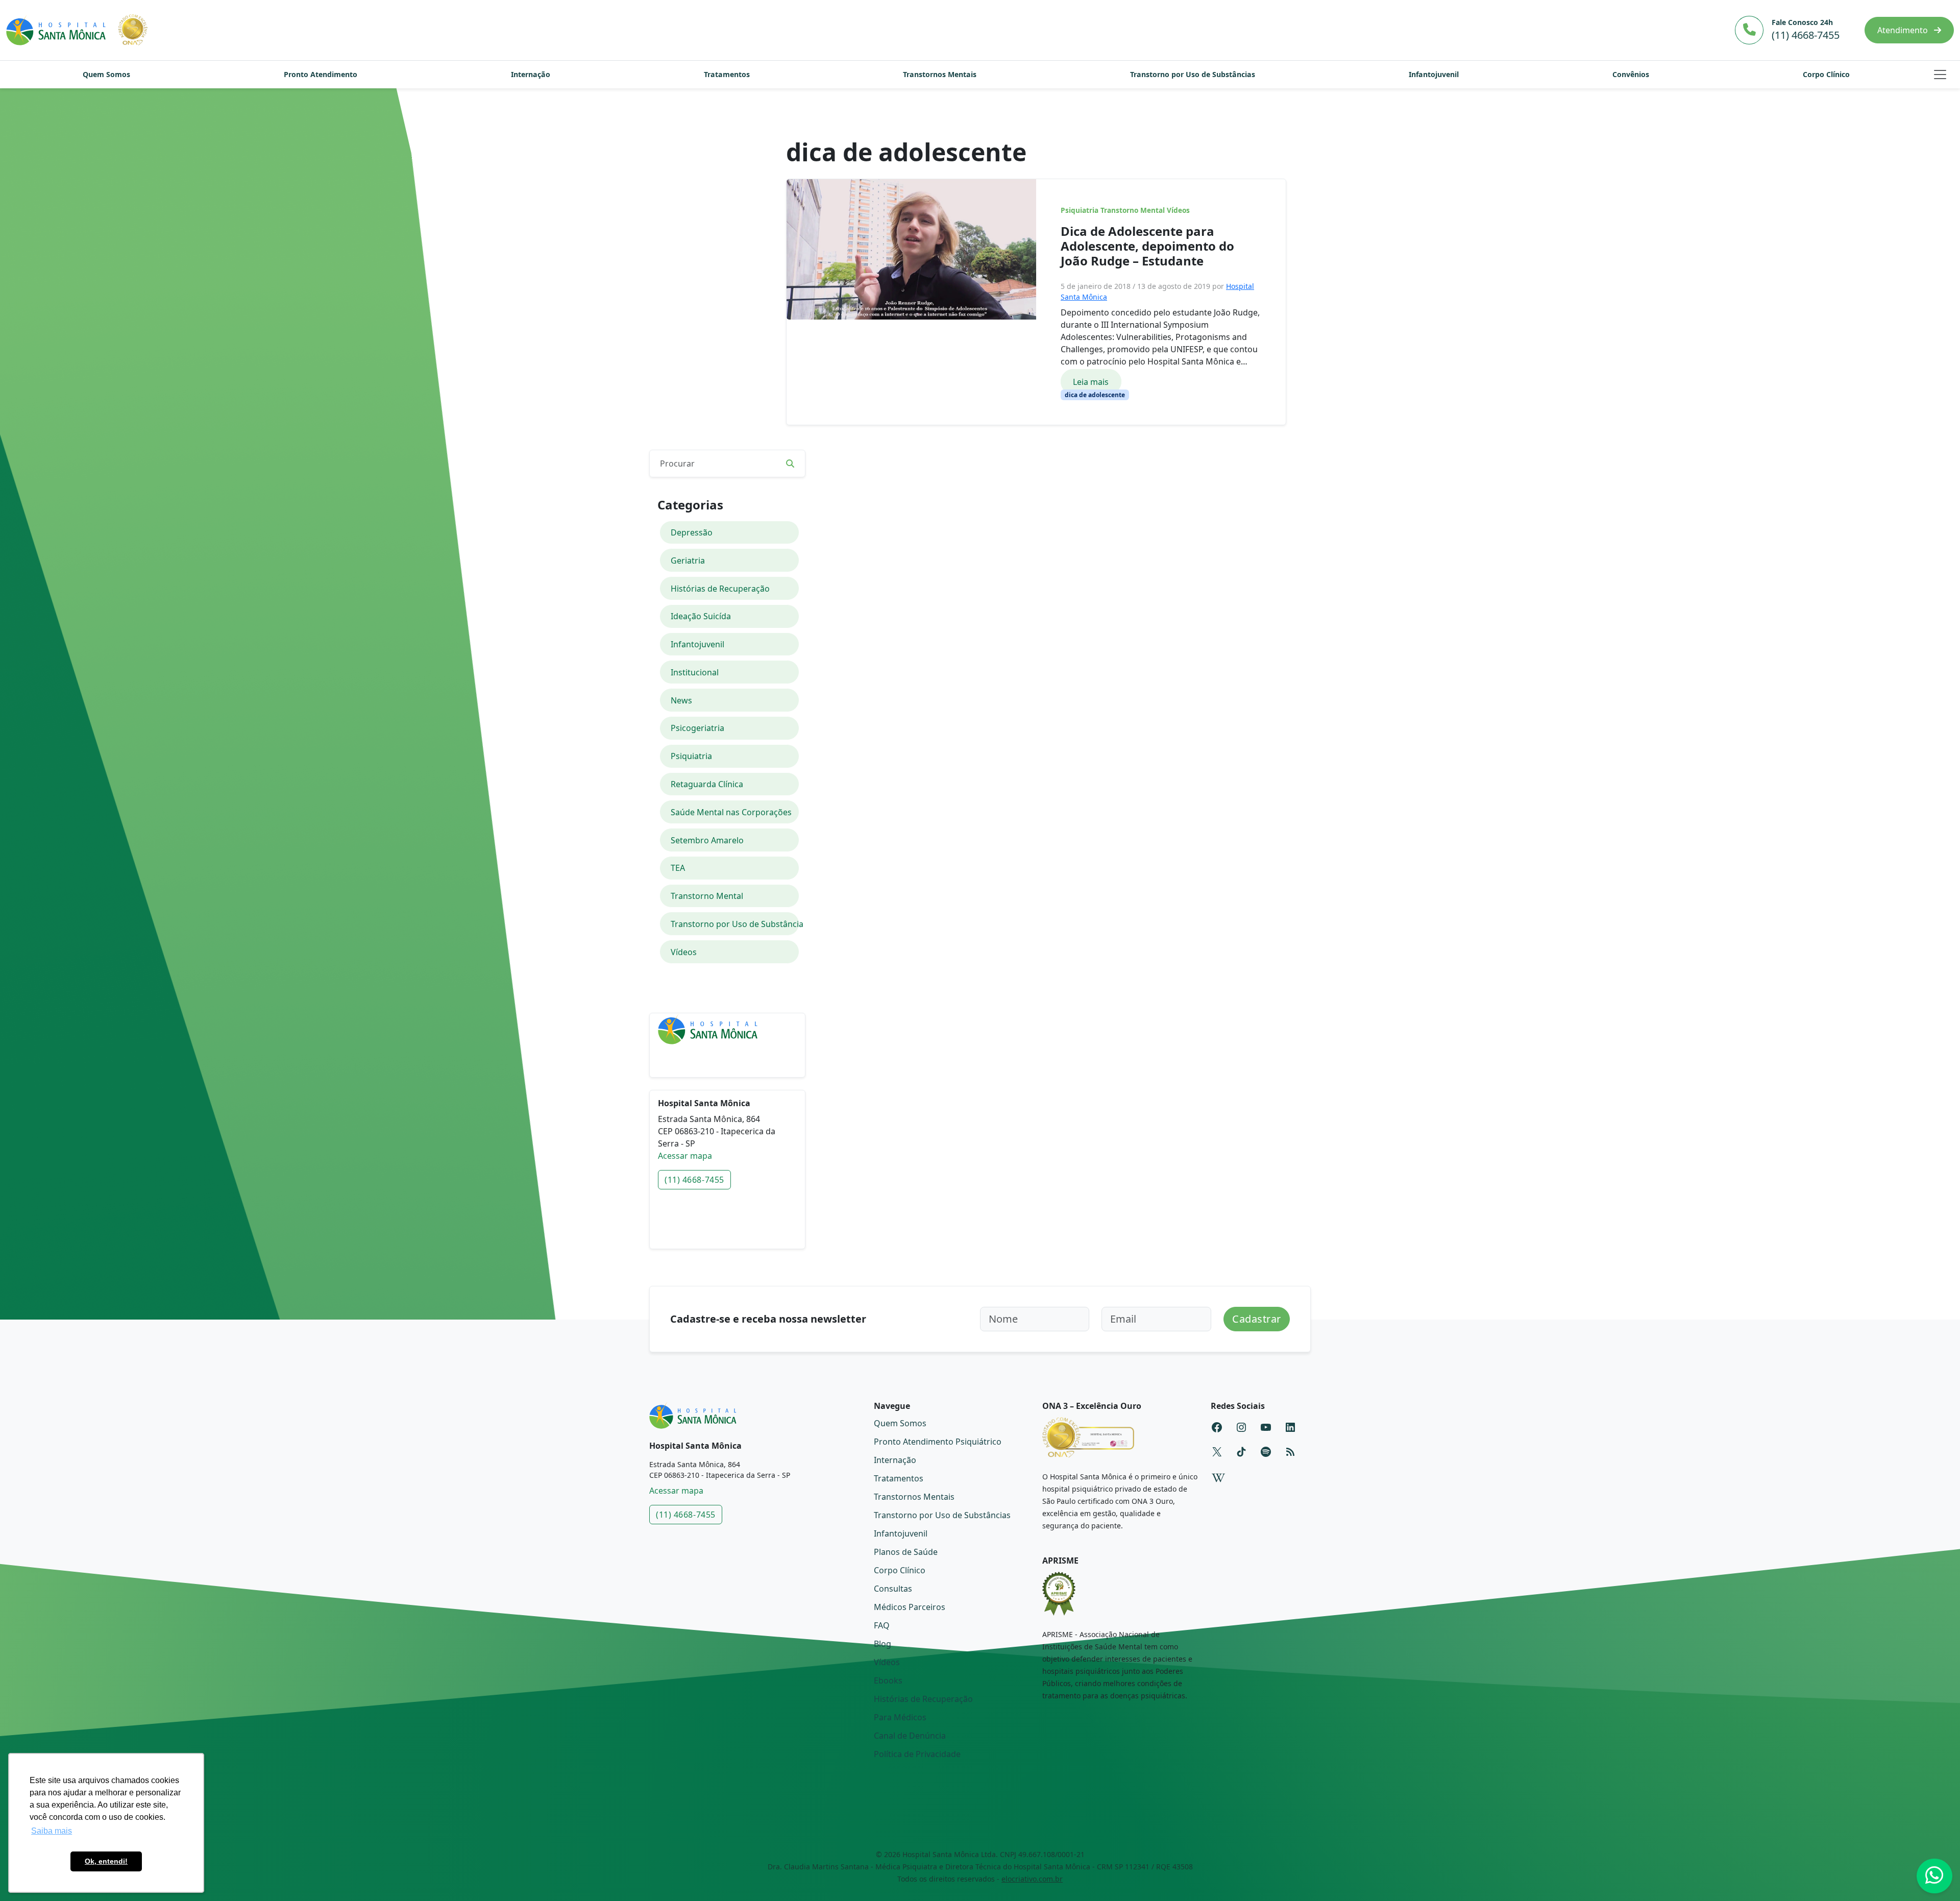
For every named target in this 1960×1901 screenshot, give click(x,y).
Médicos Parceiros (910, 1607)
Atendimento (1904, 30)
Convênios (1631, 74)
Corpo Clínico (1826, 74)
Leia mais (1091, 382)
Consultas (893, 1589)
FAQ (882, 1625)
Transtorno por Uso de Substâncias (1193, 74)
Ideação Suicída (701, 616)
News (681, 700)
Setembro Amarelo (707, 840)
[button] (1940, 75)
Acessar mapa (685, 1156)
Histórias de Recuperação (720, 589)
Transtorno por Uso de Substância (735, 924)
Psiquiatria (1080, 210)
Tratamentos (727, 74)
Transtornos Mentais (940, 74)
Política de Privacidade (917, 1754)
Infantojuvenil (1434, 74)
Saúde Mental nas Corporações (731, 812)
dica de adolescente (1095, 395)
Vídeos (1178, 210)
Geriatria (688, 560)
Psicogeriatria (697, 728)
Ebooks (888, 1680)
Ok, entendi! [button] (106, 1861)
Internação (531, 74)
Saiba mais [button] (52, 1831)
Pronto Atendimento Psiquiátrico (938, 1442)
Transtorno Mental (1133, 210)
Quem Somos (106, 74)
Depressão (692, 532)
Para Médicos (900, 1717)
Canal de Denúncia (910, 1736)
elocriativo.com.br (1032, 1879)
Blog (883, 1644)
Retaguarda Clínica (707, 784)
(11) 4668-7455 (694, 1180)
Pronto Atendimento (321, 74)
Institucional (695, 672)
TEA (678, 868)
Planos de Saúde (906, 1552)
